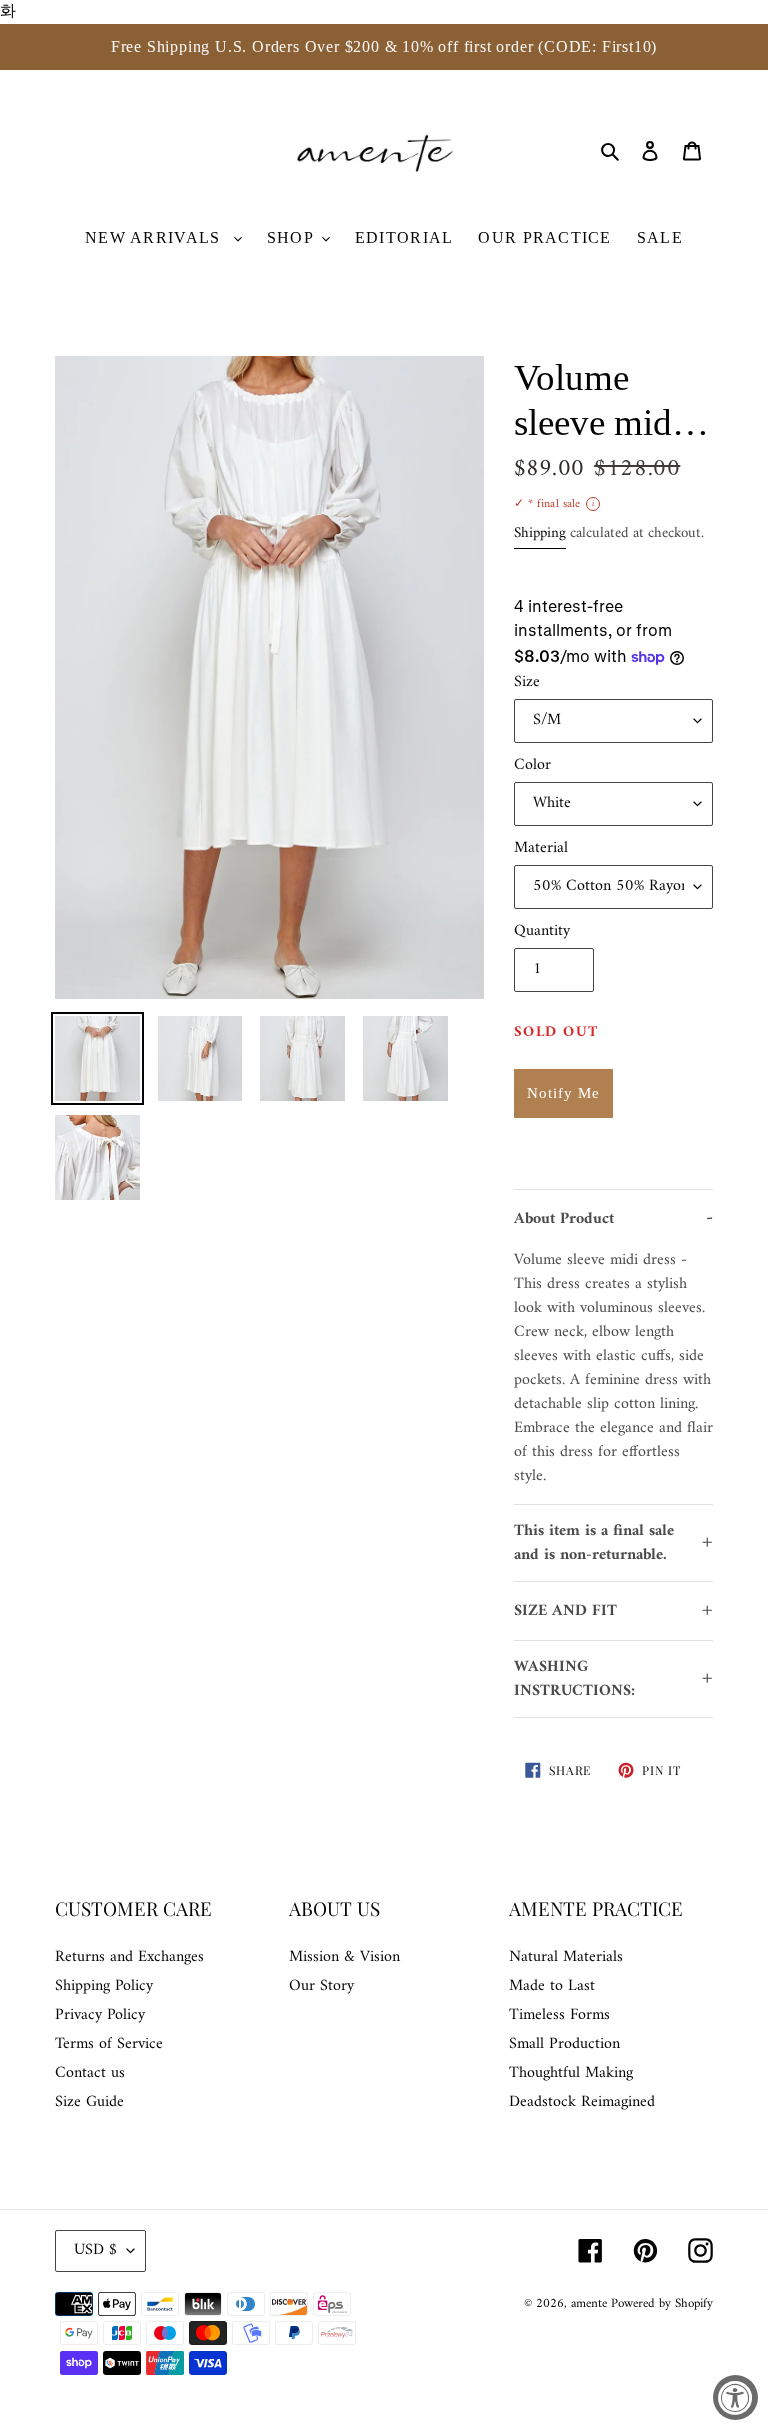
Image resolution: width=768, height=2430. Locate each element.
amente (591, 2303)
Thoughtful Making (571, 2073)
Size (527, 682)
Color (532, 765)
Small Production (564, 2044)
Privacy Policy (100, 2015)
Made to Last (552, 1986)
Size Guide (89, 2102)
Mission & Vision (344, 1957)
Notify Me (563, 1093)
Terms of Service (109, 2044)
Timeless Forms (559, 2015)
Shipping (540, 533)
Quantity (542, 931)
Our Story (321, 1986)
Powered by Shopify (662, 2303)
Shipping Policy (104, 1986)
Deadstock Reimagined (582, 2102)
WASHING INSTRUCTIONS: (574, 1679)
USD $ (95, 2250)
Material (541, 848)
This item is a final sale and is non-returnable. (594, 1543)
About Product (564, 1219)
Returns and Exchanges (129, 1957)
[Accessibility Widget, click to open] (735, 2397)
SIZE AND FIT (565, 1611)
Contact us (90, 2073)
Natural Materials (566, 1957)
